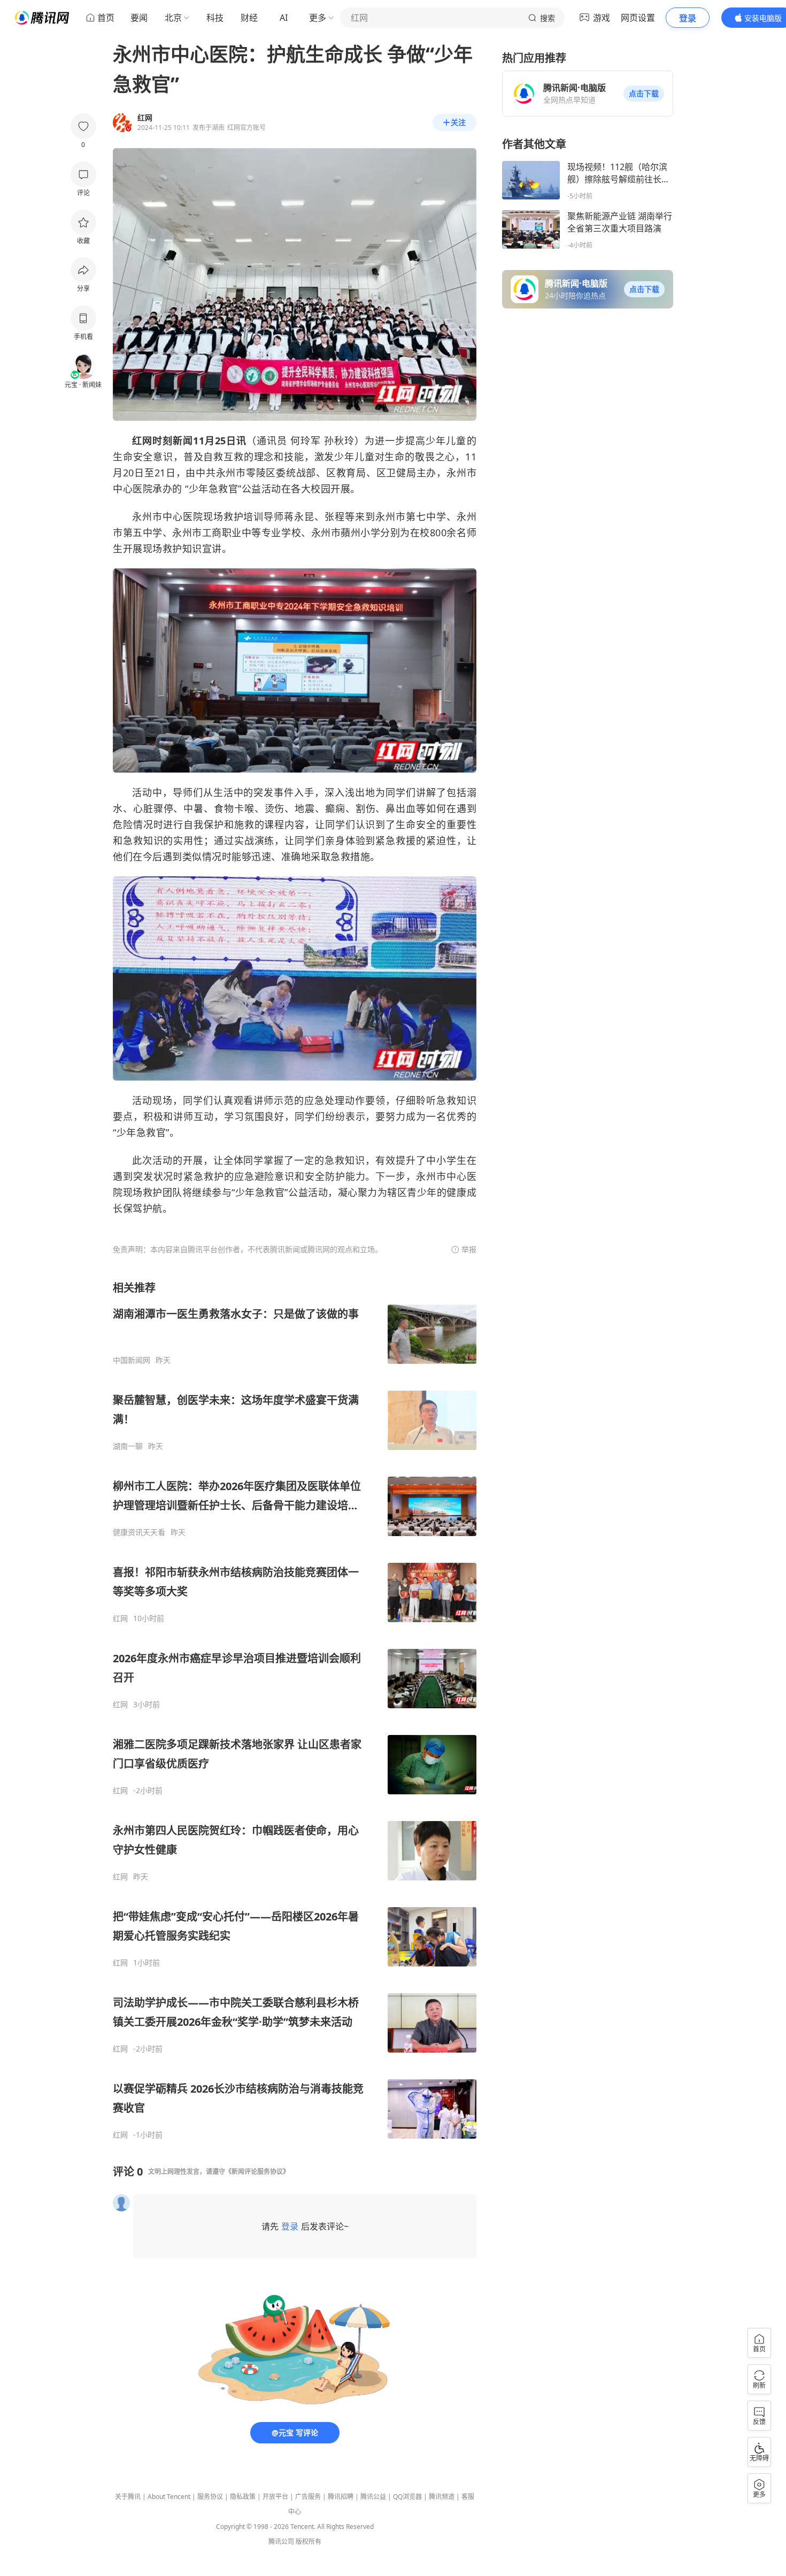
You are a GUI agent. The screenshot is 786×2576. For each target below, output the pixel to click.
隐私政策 (243, 2497)
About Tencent (169, 2497)
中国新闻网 (132, 1360)
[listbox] (295, 1710)
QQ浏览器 (407, 2497)
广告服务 (308, 2497)
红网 (120, 1618)
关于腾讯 (128, 2497)
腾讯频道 (442, 2497)
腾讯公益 (373, 2497)
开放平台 (275, 2497)
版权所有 (309, 2542)
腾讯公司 (281, 2542)
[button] (644, 94)
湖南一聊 (128, 1446)
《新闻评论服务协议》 (257, 2172)
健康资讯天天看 (139, 1532)
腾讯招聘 (341, 2497)
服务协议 (210, 2497)
